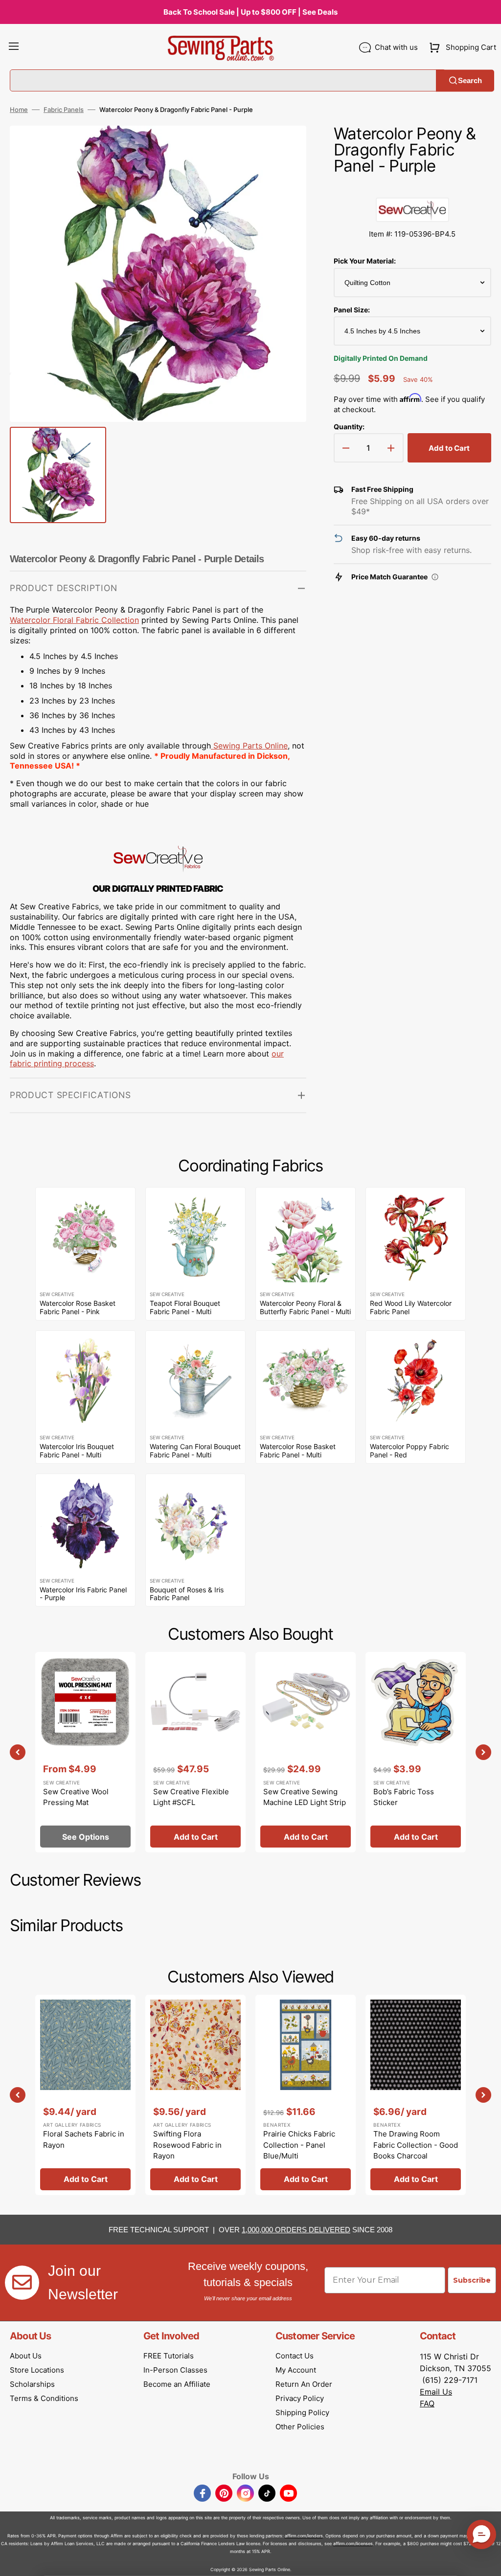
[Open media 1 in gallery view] (284, 148)
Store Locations (37, 2370)
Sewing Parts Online (250, 746)
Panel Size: (352, 310)
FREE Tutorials (169, 2356)
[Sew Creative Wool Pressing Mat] (85, 1752)
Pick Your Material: (365, 261)
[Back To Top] (486, 2561)
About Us (26, 2356)
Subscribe (472, 2280)
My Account (296, 2370)
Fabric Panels (64, 110)
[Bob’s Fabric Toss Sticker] (416, 1752)
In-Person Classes (175, 2370)
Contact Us (295, 2356)
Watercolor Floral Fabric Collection (74, 620)
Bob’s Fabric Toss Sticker (404, 1797)
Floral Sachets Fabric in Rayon (84, 2139)
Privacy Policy (300, 2398)
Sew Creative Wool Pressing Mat (76, 1797)
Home (19, 110)
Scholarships (32, 2384)
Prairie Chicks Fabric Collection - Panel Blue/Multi (299, 2145)
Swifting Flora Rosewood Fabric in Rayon (187, 2145)
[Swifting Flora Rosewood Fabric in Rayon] (195, 2095)
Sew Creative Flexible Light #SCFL (191, 1797)
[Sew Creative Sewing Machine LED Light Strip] (306, 1752)
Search (470, 80)
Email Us (436, 2392)
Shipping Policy (302, 2412)
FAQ (427, 2403)
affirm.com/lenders (304, 2536)
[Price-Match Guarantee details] (435, 577)
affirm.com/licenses (353, 2543)
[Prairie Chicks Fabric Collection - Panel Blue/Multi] (306, 2095)
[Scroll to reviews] (412, 188)
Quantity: (349, 427)
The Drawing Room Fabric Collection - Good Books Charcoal (416, 2145)
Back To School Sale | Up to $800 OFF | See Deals (250, 12)
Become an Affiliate (177, 2384)
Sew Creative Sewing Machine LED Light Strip (305, 1797)
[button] (14, 47)
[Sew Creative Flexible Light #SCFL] (195, 1752)
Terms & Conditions (44, 2398)
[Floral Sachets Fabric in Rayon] (85, 2095)
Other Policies (300, 2427)
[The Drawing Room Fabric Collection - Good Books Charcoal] (416, 2095)
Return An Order (304, 2384)
